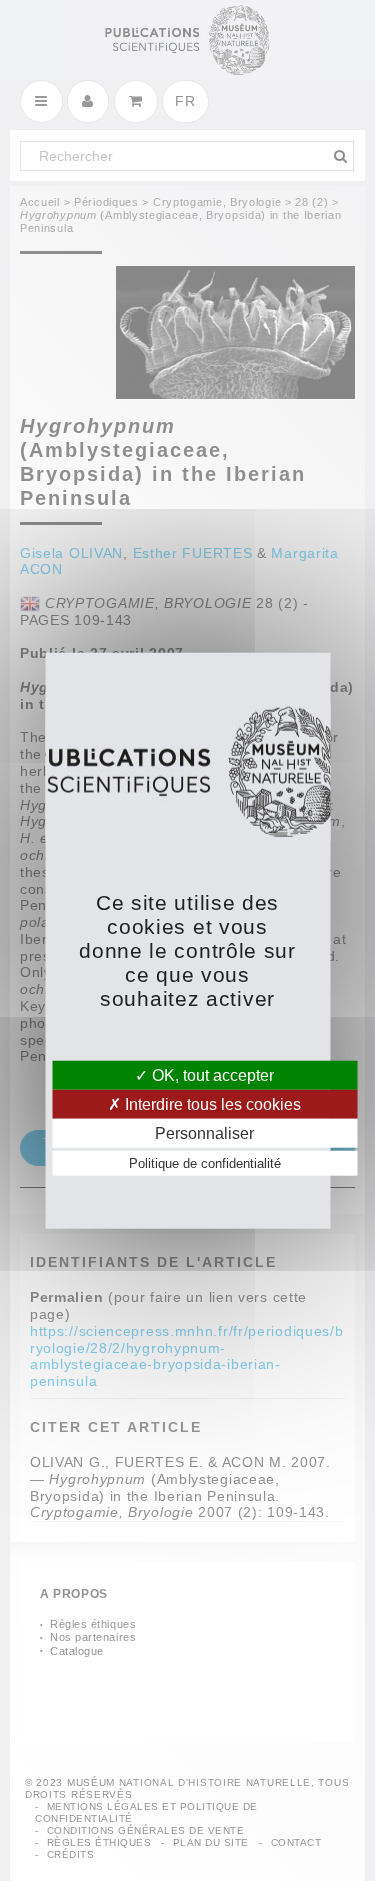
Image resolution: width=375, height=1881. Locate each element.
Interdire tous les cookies (211, 1103)
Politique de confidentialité (205, 1163)
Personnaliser (204, 1133)
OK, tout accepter (211, 1074)
